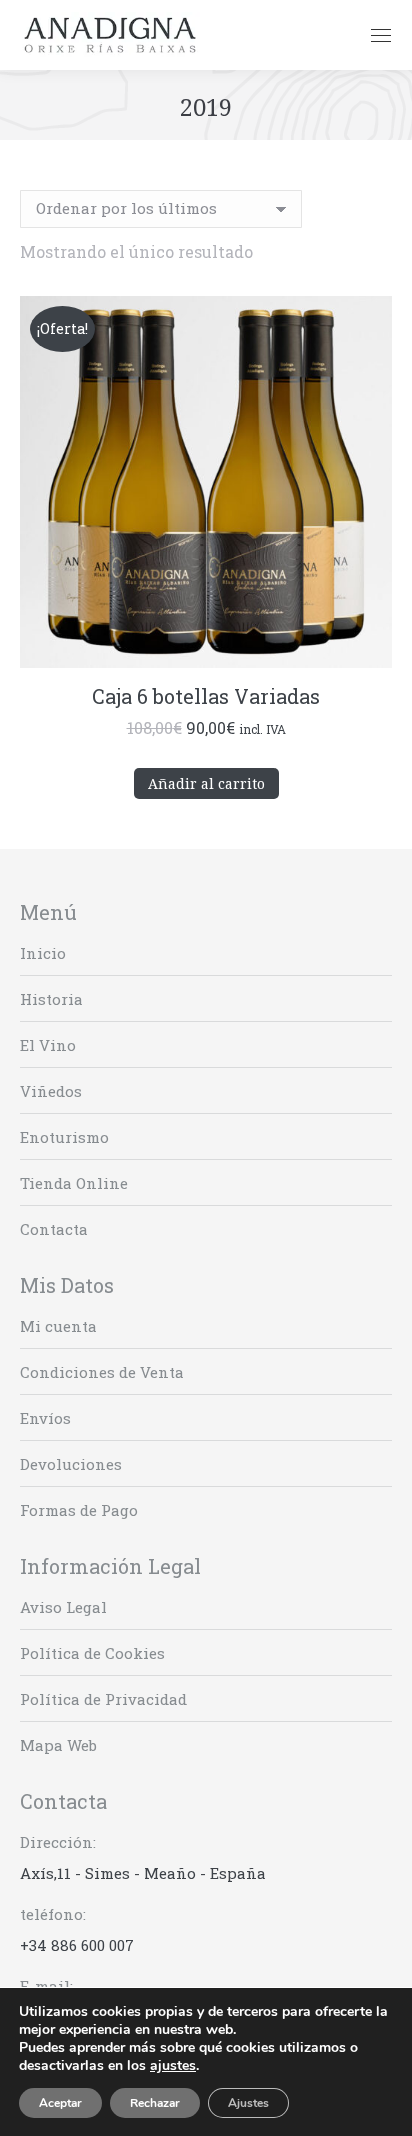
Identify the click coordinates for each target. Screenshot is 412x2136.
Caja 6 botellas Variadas (206, 696)
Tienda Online (74, 1183)
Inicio (43, 953)
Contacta (54, 1229)
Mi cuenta (58, 1326)
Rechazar (155, 2103)
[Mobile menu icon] (381, 35)
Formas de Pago (79, 1510)
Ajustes (248, 2103)
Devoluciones (71, 1464)
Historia (51, 999)
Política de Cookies (92, 1653)
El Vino (48, 1045)
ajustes (173, 2066)
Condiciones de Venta (102, 1372)
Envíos (45, 1418)
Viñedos (51, 1091)
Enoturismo (64, 1137)
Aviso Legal (63, 1607)
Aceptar (60, 2103)
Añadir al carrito (206, 784)
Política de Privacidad (103, 1699)
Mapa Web (58, 1745)
